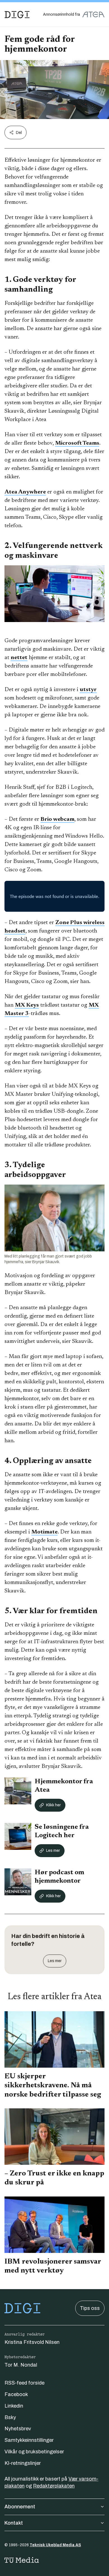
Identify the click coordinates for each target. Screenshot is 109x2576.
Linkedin (14, 2406)
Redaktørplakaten (54, 2486)
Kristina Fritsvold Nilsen (32, 2342)
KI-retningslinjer (23, 2463)
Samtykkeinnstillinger (29, 2440)
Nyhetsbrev (18, 2429)
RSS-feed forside (24, 2383)
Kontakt (14, 2523)
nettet (19, 658)
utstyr (88, 690)
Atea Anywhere (25, 492)
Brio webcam (57, 819)
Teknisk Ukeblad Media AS (55, 2545)
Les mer (53, 1851)
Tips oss (90, 2308)
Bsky (10, 2417)
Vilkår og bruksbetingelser (34, 2452)
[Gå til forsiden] (17, 15)
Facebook (16, 2394)
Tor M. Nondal (21, 2365)
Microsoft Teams (77, 443)
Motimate (44, 1532)
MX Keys (27, 1005)
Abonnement (20, 2507)
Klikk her (53, 1805)
